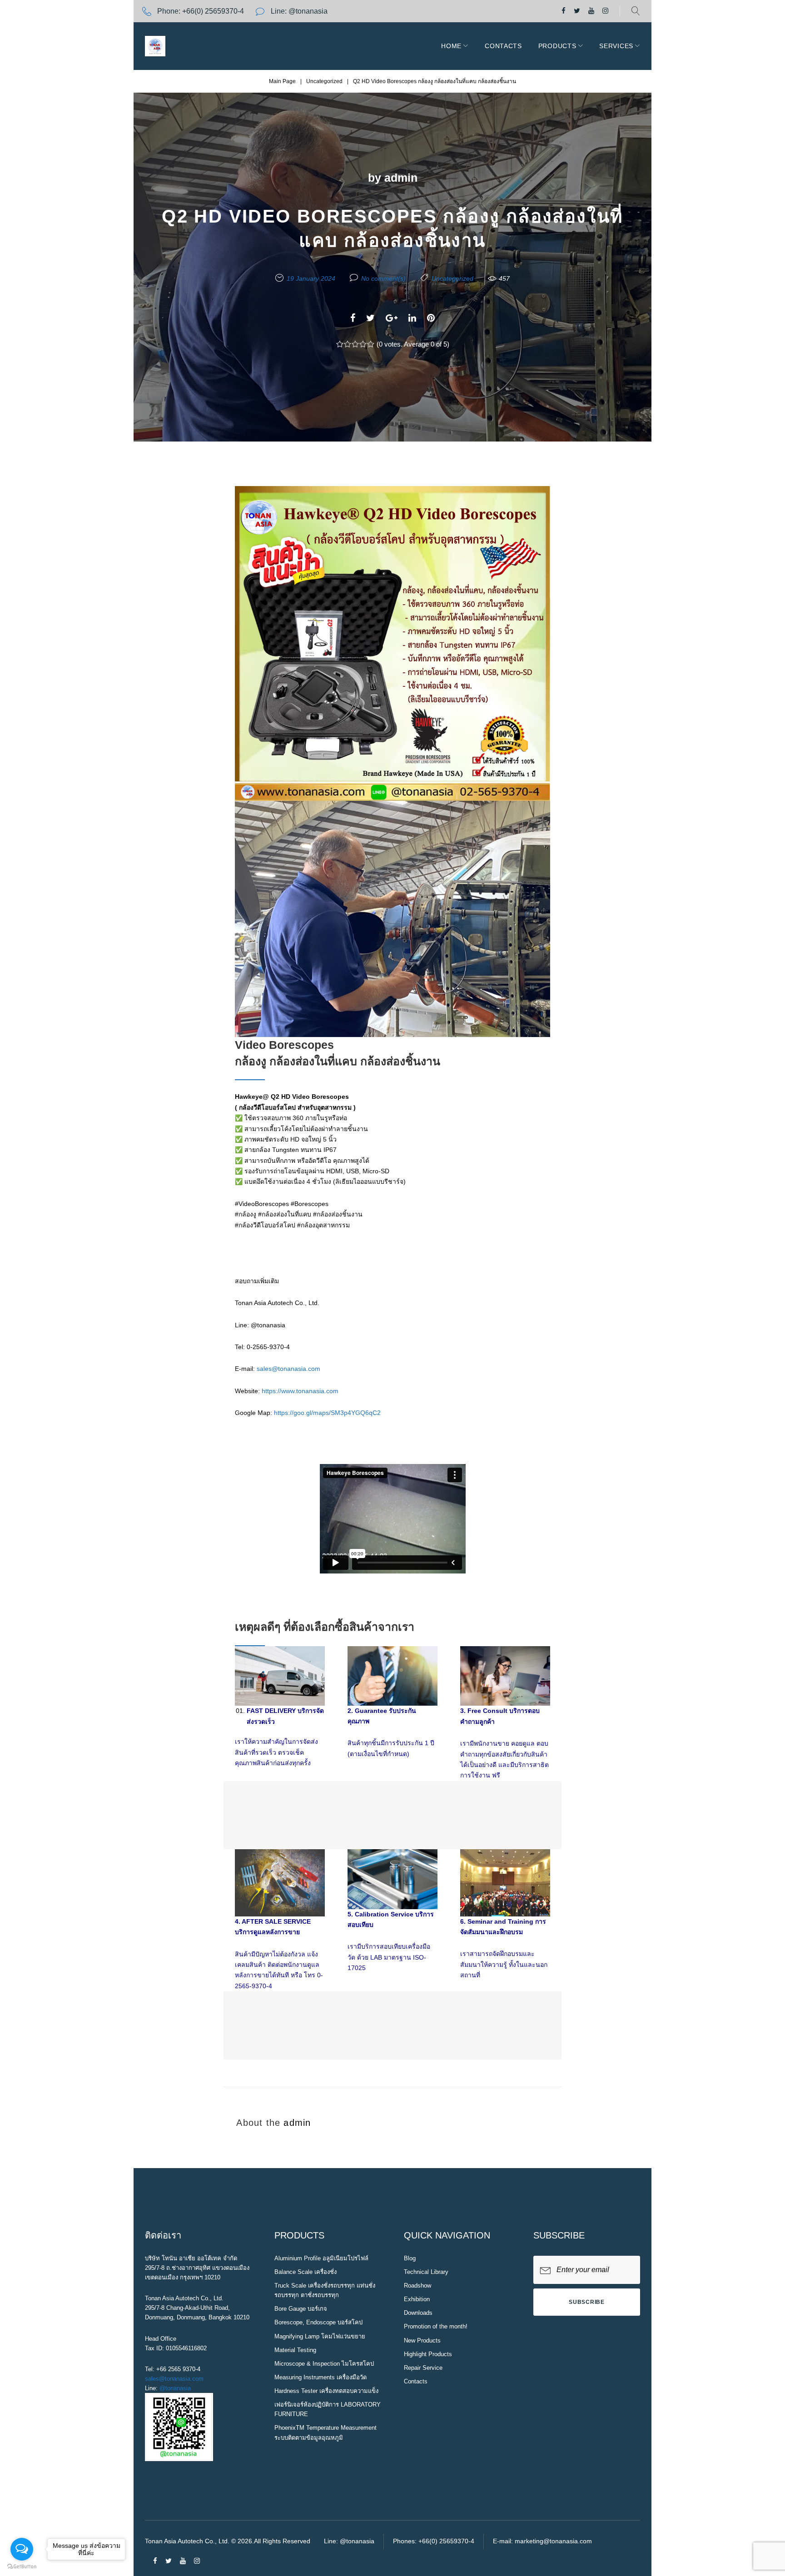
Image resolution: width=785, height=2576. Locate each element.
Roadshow (417, 2286)
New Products (422, 2340)
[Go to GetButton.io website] (22, 2567)
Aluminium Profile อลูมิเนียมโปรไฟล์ (321, 2258)
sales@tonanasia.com (288, 1369)
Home (451, 46)
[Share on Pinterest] (431, 318)
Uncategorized (324, 81)
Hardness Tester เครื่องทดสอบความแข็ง (326, 2391)
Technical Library (426, 2272)
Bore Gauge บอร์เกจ (301, 2309)
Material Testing (295, 2350)
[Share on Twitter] (370, 318)
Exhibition (417, 2299)
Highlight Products (428, 2354)
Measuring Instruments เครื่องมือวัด (320, 2377)
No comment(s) (383, 278)
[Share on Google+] (392, 318)
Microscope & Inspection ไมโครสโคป (324, 2364)
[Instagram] (605, 11)
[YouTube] (591, 11)
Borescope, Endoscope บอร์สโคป (318, 2322)
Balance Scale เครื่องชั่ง (306, 2272)
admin (401, 178)
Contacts (503, 46)
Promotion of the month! (436, 2326)
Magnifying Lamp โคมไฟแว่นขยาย (320, 2336)
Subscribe (586, 2302)
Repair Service (423, 2368)
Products (557, 46)
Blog (410, 2258)
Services (616, 46)
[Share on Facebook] (353, 318)
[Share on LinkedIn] (412, 318)
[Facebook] (564, 11)
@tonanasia (175, 2388)
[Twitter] (577, 11)
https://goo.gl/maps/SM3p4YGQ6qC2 (327, 1413)
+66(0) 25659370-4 (213, 11)
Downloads (418, 2313)
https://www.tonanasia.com (300, 1391)
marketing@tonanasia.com (553, 2541)
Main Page (282, 81)
